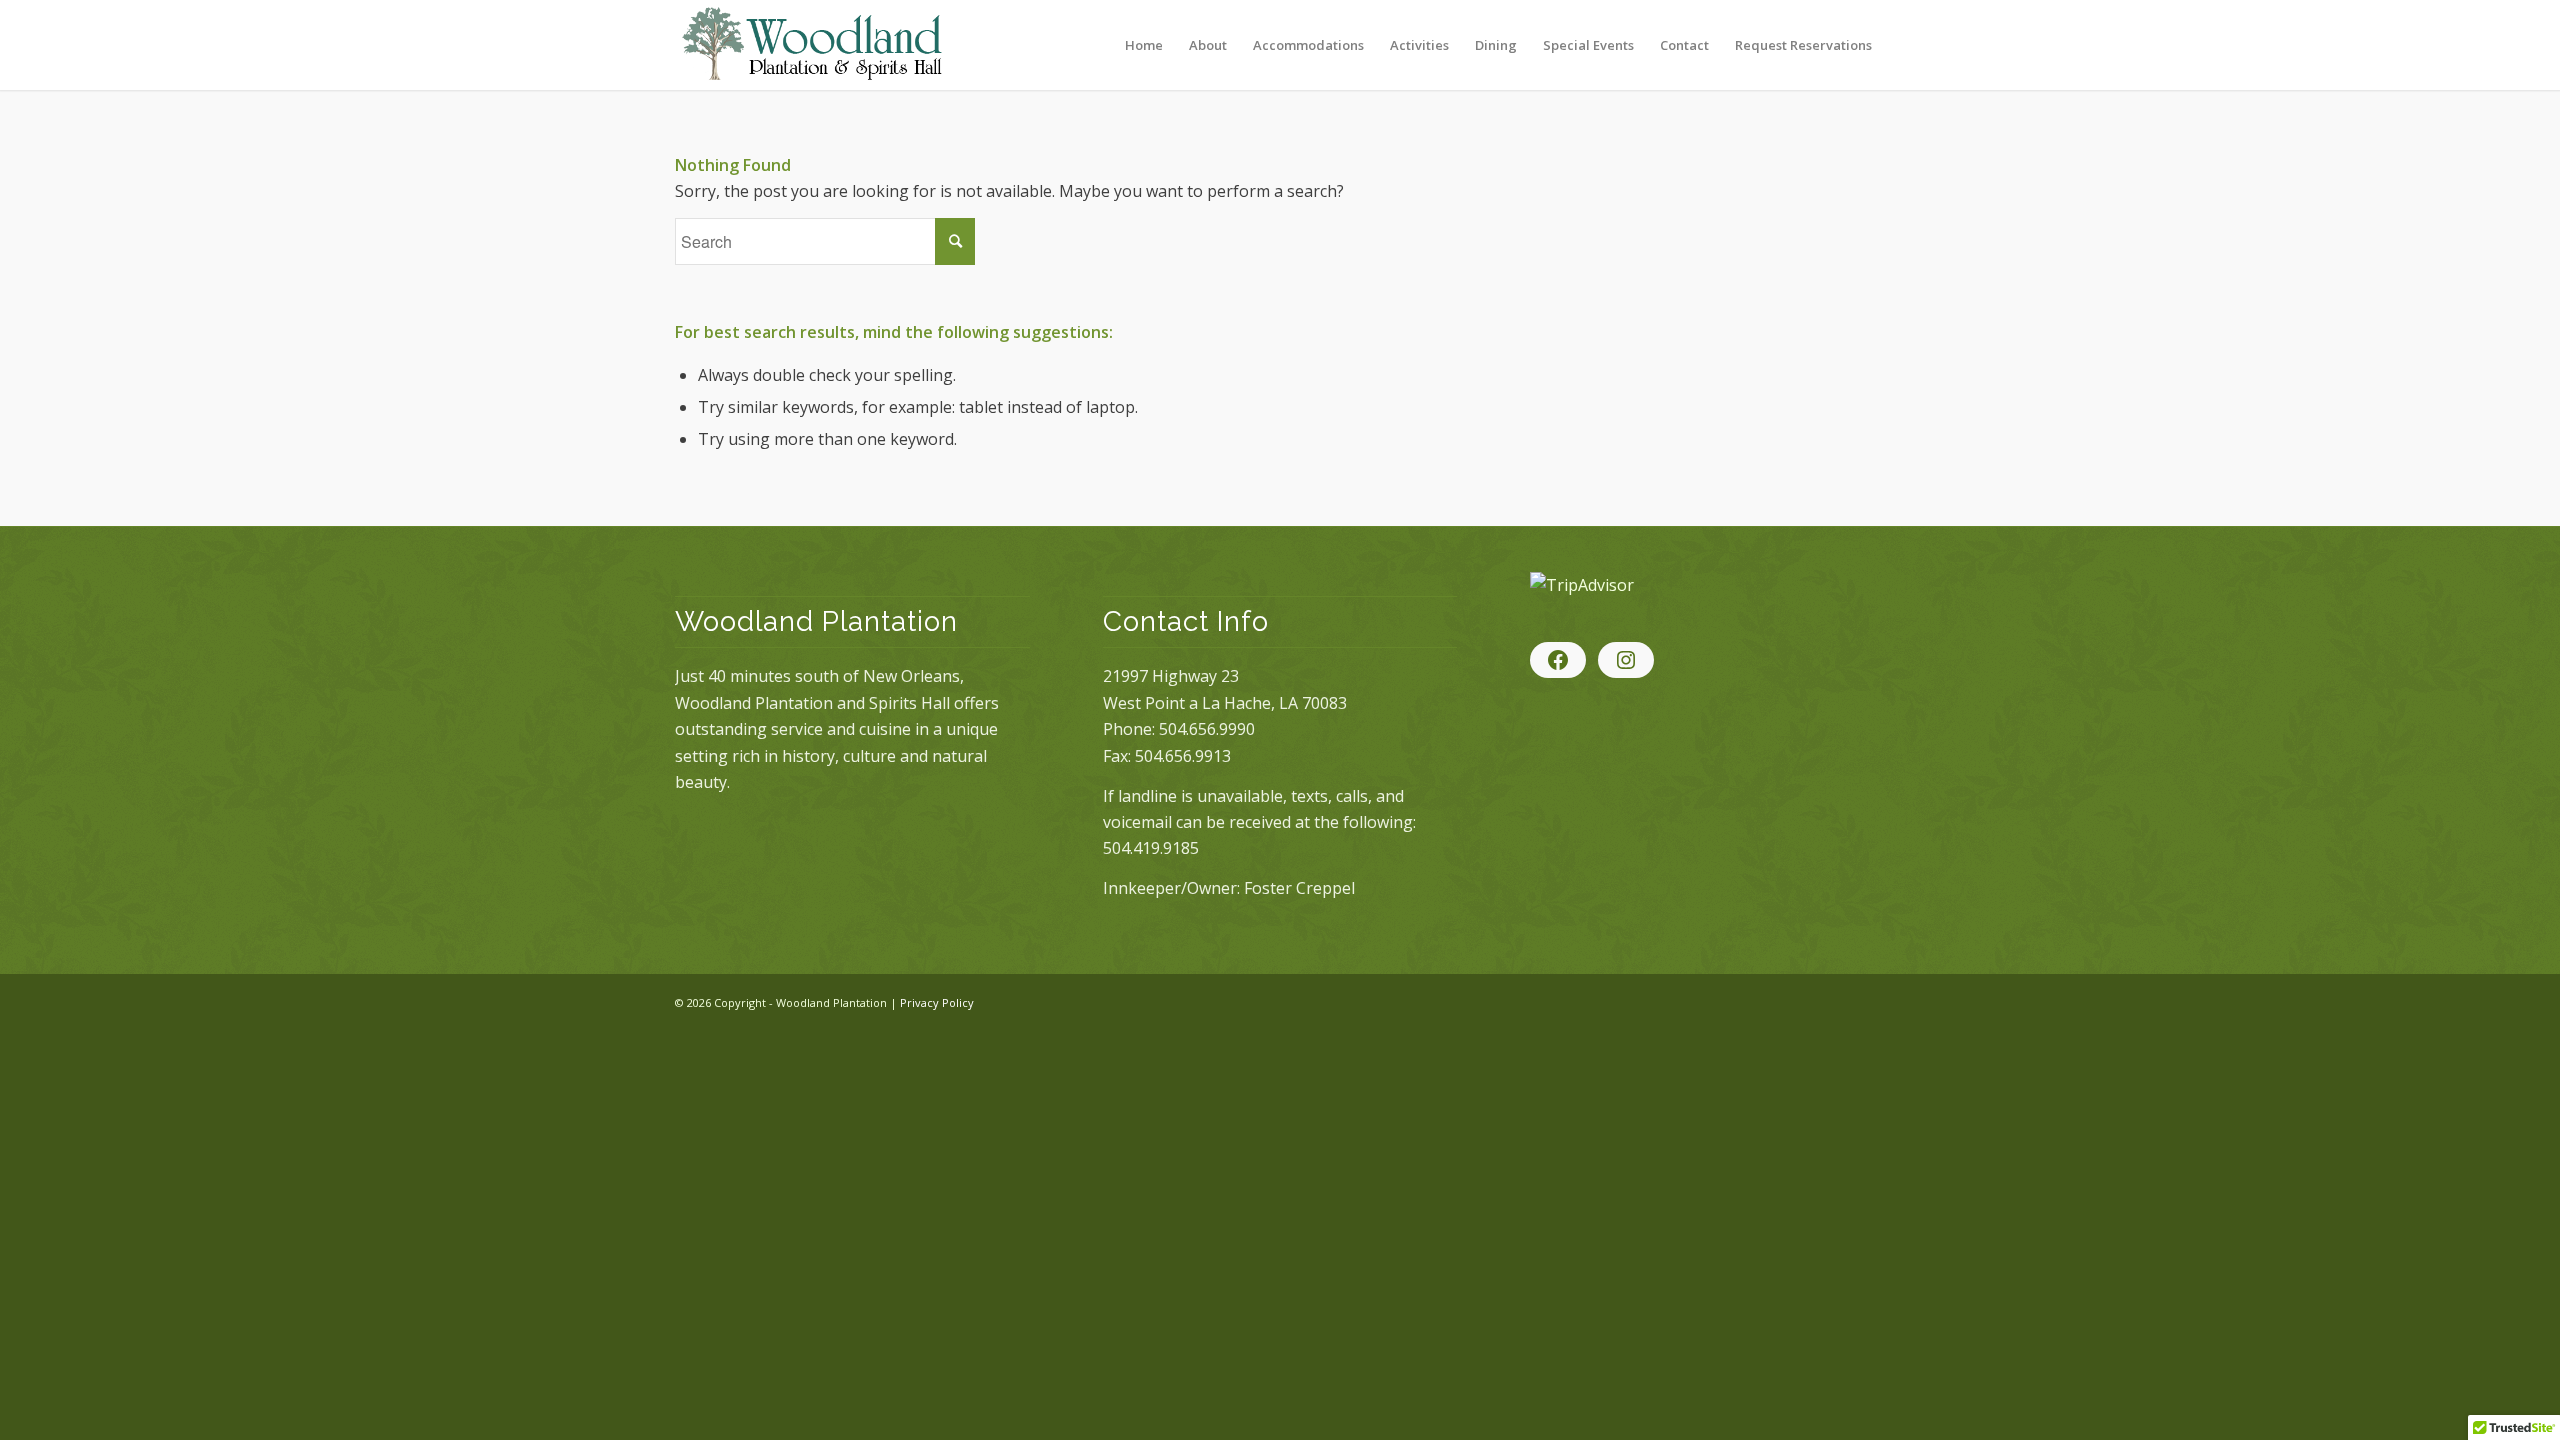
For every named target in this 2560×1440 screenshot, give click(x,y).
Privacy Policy (937, 1002)
